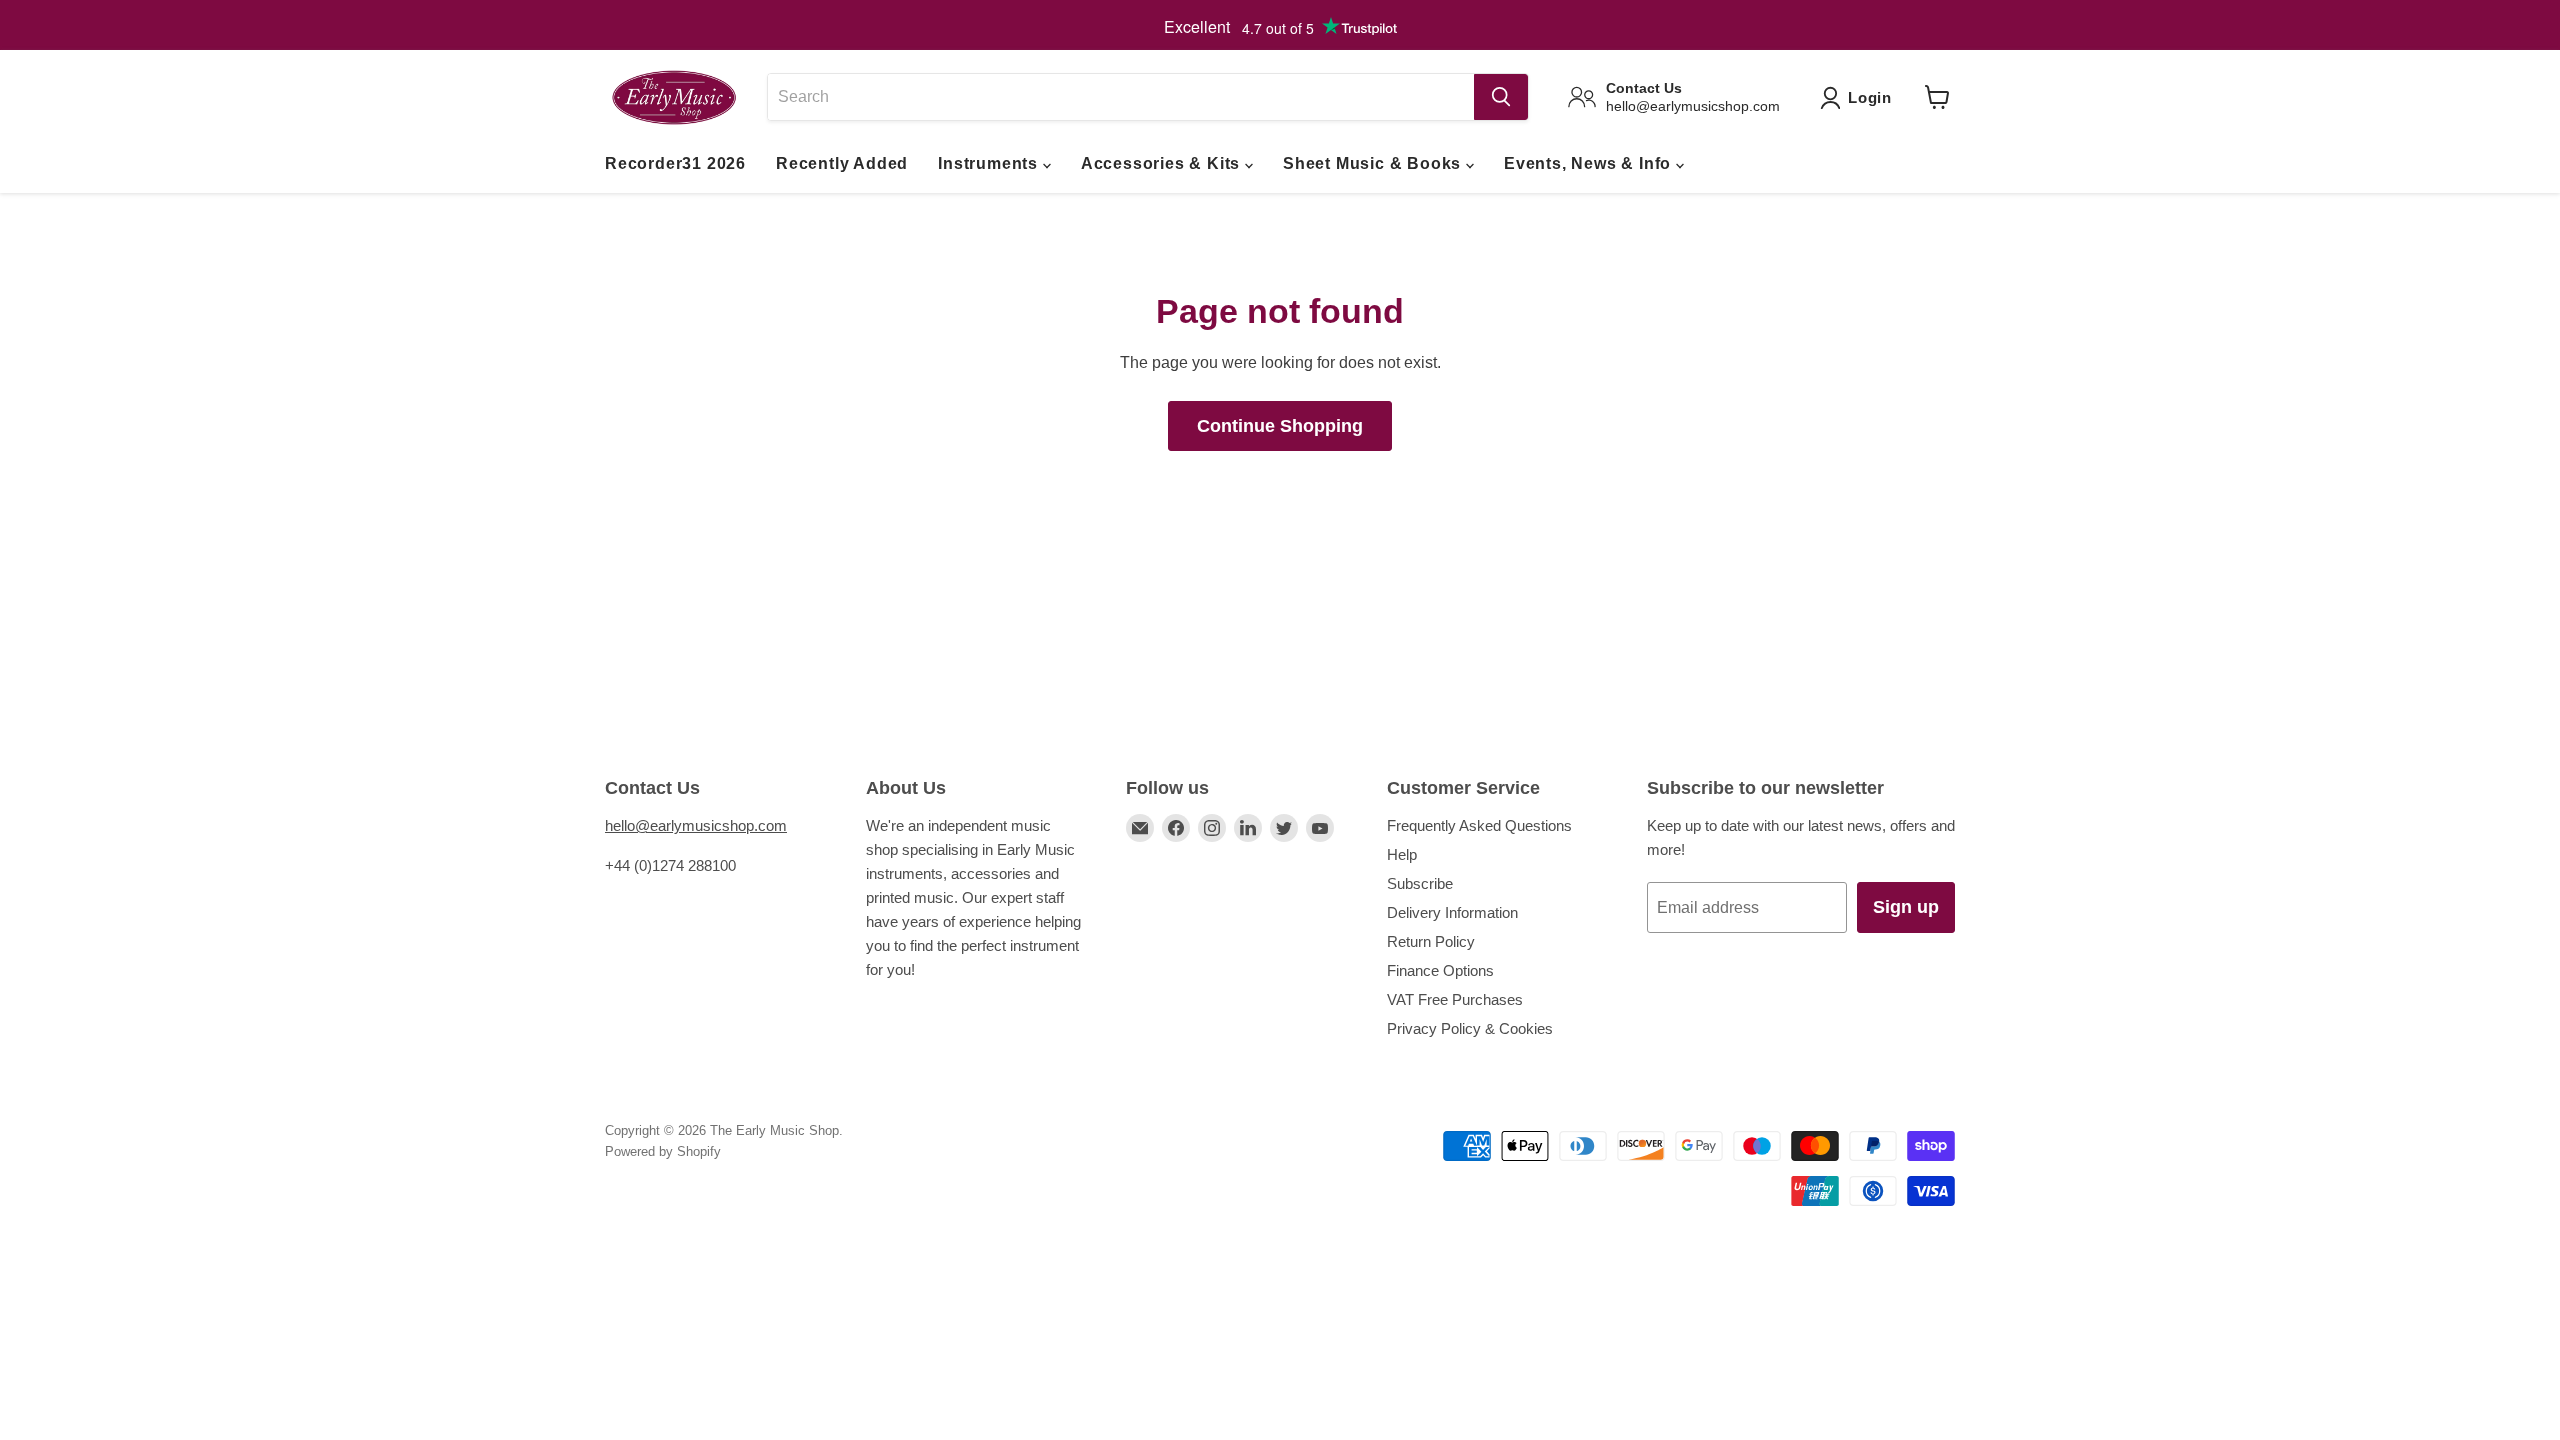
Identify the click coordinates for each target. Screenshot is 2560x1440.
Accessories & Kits (1163, 163)
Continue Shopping (1280, 426)
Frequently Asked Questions (1479, 825)
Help (1402, 854)
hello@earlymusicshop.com (696, 825)
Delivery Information (1452, 912)
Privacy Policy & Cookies (1470, 1028)
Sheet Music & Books (1374, 163)
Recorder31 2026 (675, 163)
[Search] (1501, 97)
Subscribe (1420, 883)
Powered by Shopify (663, 1151)
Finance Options (1440, 970)
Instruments (990, 163)
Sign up (1906, 907)
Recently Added (842, 163)
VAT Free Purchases (1455, 999)
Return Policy (1431, 941)
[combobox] (1120, 97)
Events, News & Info (1590, 163)
